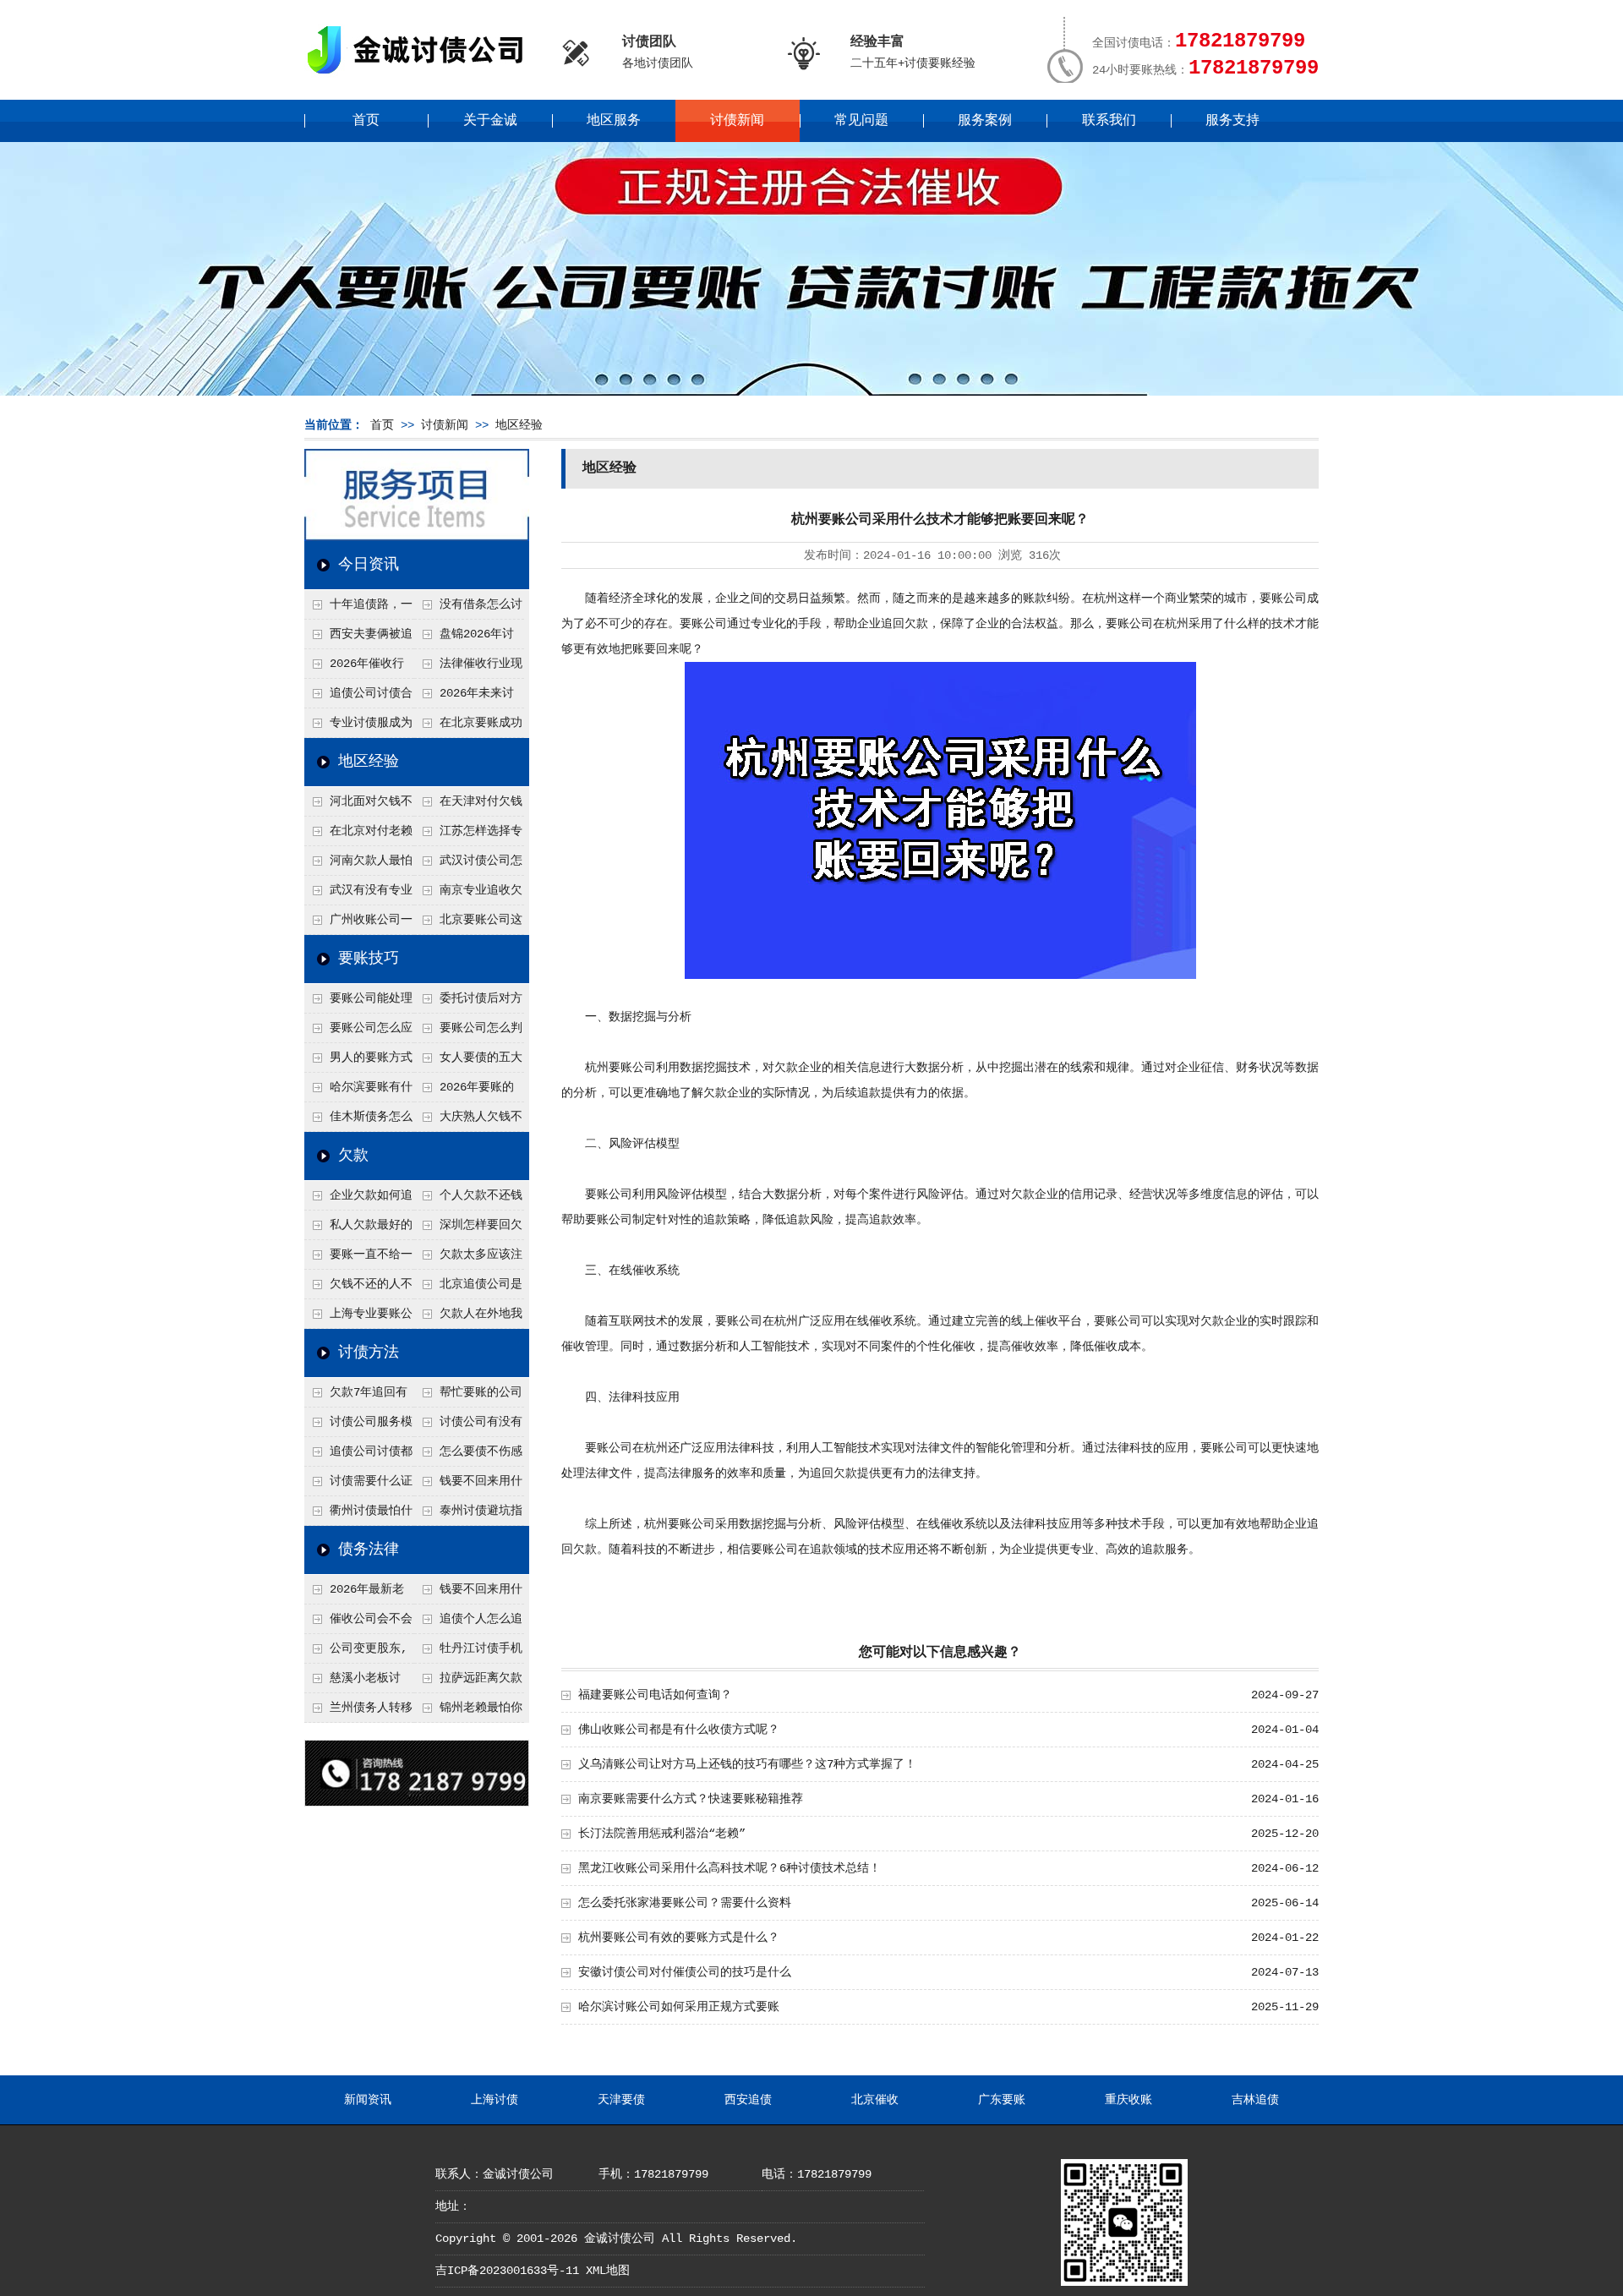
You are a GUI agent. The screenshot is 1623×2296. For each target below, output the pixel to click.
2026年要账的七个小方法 (464, 1091)
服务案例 (985, 121)
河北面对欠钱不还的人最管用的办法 (358, 806)
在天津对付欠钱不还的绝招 (468, 806)
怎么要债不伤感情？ (468, 1456)
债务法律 (369, 1550)
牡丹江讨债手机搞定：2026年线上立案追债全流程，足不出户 (469, 1653)
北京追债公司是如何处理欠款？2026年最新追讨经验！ (469, 1288)
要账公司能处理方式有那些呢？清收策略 (358, 1003)
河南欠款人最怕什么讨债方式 (358, 865)
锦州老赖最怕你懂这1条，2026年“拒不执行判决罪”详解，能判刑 (468, 1712)
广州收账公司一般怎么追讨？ (358, 924)
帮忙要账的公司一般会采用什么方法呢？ (468, 1397)
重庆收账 (1128, 2100)
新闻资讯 (368, 2100)
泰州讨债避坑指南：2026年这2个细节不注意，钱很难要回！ (468, 1515)
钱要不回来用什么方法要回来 (468, 1485)
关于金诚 (490, 121)
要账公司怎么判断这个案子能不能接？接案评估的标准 (468, 1032)
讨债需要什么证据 (358, 1485)
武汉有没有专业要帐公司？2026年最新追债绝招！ (359, 894)
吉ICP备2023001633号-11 (507, 2271)
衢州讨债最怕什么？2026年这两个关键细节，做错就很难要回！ (359, 1515)
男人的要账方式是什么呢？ (358, 1062)
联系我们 (1109, 121)
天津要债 (621, 2100)
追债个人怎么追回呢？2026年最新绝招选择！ (469, 1623)
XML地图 (608, 2271)
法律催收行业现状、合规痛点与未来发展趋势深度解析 (468, 668)
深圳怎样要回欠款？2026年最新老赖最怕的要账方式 (469, 1229)
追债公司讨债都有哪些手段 (358, 1456)
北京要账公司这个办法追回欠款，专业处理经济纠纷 (468, 924)
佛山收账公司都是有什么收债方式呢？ (679, 1730)
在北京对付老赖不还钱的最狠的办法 (358, 835)
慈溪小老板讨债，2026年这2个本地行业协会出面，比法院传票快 (358, 1682)
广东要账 (1002, 2100)
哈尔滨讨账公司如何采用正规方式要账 (679, 2007)
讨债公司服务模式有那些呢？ (358, 1426)
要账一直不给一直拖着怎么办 (358, 1259)
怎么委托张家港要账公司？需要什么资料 (685, 1903)
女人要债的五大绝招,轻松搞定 (468, 1062)
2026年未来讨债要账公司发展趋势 (467, 697)
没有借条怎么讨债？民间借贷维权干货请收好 (468, 609)
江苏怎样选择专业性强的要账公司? (468, 835)
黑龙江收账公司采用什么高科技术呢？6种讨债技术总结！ (730, 1868)
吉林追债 (1255, 2100)
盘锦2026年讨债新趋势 (464, 638)
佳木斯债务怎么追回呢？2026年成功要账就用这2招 (359, 1121)
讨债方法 (369, 1353)
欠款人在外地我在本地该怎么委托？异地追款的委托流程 (468, 1318)
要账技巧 (369, 959)
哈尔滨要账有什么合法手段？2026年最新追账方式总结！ (359, 1091)
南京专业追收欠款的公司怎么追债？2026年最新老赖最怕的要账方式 (469, 894)
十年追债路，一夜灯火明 (358, 609)
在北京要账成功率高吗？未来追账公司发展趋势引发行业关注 (468, 727)
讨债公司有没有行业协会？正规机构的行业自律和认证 (468, 1426)
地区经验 (519, 425)
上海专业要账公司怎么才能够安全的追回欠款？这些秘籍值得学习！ (358, 1318)
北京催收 (875, 2100)
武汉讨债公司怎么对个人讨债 (468, 865)
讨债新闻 (737, 121)
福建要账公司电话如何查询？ (655, 1695)
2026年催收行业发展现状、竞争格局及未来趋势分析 (358, 668)
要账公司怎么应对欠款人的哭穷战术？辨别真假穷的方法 (358, 1032)
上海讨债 (495, 2100)
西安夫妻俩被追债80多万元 (358, 638)
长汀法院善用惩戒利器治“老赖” (662, 1834)
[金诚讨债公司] (421, 77)
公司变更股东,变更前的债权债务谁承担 (358, 1653)
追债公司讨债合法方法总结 (358, 697)
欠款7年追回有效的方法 (356, 1397)
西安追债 (748, 2100)
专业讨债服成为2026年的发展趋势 (358, 727)
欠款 (353, 1156)
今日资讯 (369, 565)
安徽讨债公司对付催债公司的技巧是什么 (685, 1972)
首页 (366, 121)
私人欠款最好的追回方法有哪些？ (358, 1229)
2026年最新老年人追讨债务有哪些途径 (358, 1594)
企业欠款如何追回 (358, 1200)
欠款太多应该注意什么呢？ (468, 1259)
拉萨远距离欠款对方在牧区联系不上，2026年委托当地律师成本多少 (469, 1682)
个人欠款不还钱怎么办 (468, 1200)
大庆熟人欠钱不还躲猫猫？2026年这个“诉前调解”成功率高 (469, 1121)
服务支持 (1232, 121)
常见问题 (861, 121)
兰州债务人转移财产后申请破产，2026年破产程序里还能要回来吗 (358, 1712)
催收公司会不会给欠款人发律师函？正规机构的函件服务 (358, 1623)
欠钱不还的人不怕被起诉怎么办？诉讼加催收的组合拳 (358, 1288)
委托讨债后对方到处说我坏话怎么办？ (468, 1003)
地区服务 (614, 121)
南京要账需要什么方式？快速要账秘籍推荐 (691, 1799)
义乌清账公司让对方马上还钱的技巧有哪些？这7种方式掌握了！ (747, 1764)
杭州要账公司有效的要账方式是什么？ (679, 1938)
